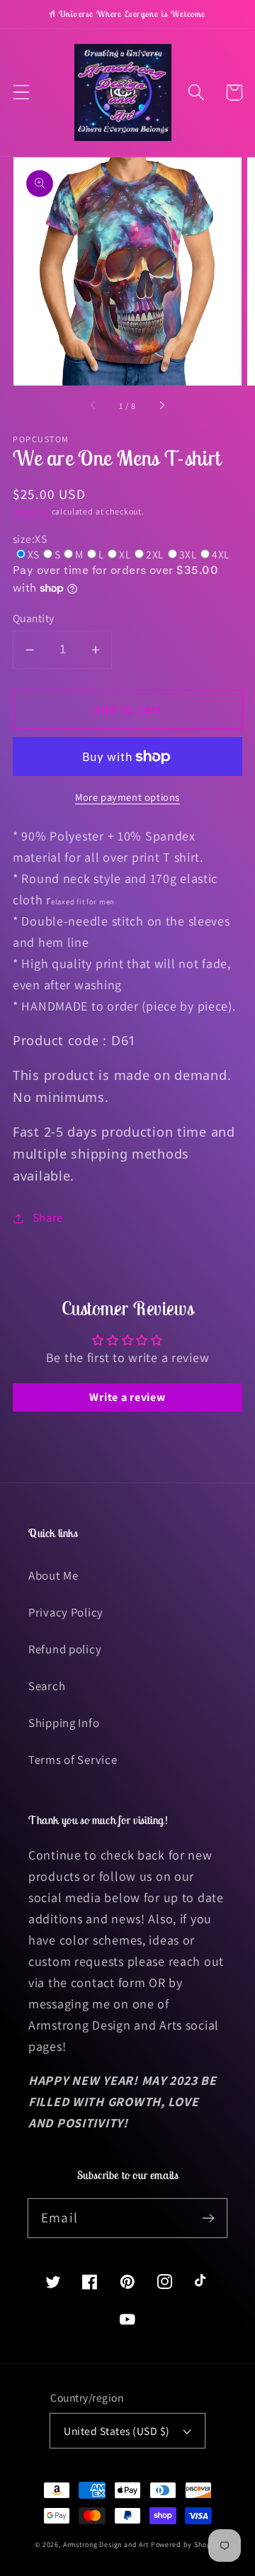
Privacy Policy (66, 1612)
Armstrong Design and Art (106, 2544)
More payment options (127, 797)
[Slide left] (93, 406)
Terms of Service (73, 1760)
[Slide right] (161, 406)
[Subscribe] (208, 2218)
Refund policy (65, 1649)
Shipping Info (64, 1723)
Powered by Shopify (186, 2544)
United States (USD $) (117, 2431)
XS (34, 554)
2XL (155, 554)
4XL (221, 554)
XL (125, 554)
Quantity (34, 618)
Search (47, 1686)
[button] (22, 92)
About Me (53, 1575)
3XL (188, 554)
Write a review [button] (127, 1397)
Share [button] (48, 1217)
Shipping (31, 511)
